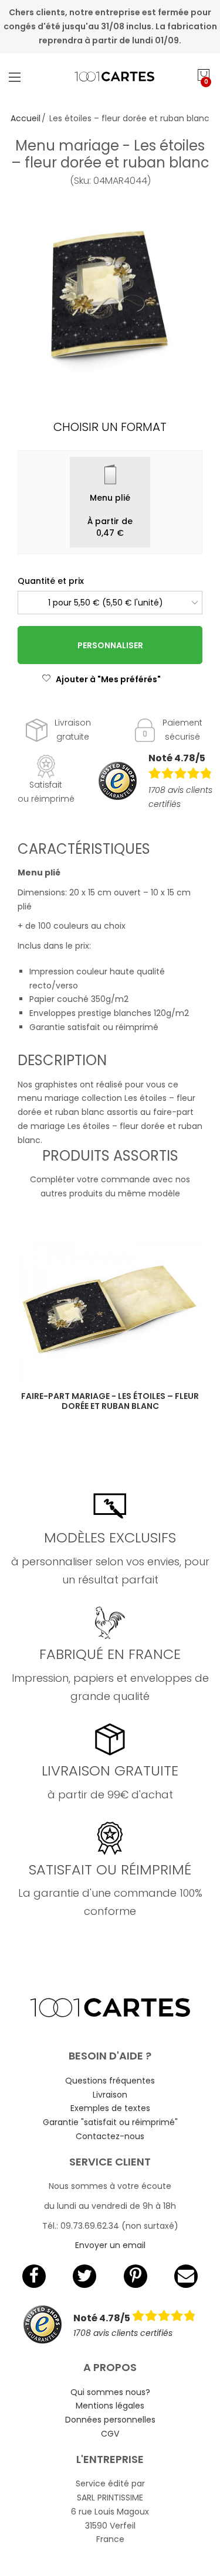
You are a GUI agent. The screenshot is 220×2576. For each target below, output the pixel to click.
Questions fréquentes (110, 2081)
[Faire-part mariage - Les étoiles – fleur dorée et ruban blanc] (110, 1311)
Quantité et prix (51, 581)
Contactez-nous (110, 2136)
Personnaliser (110, 645)
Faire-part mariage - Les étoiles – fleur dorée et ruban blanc (110, 1401)
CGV (110, 2434)
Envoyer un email (110, 2245)
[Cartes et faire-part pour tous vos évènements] (110, 77)
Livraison (110, 2095)
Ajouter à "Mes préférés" (108, 679)
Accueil (26, 118)
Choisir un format (110, 427)
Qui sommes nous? (110, 2392)
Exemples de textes (110, 2108)
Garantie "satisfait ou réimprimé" (110, 2122)
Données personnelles (110, 2420)
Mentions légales (110, 2406)
